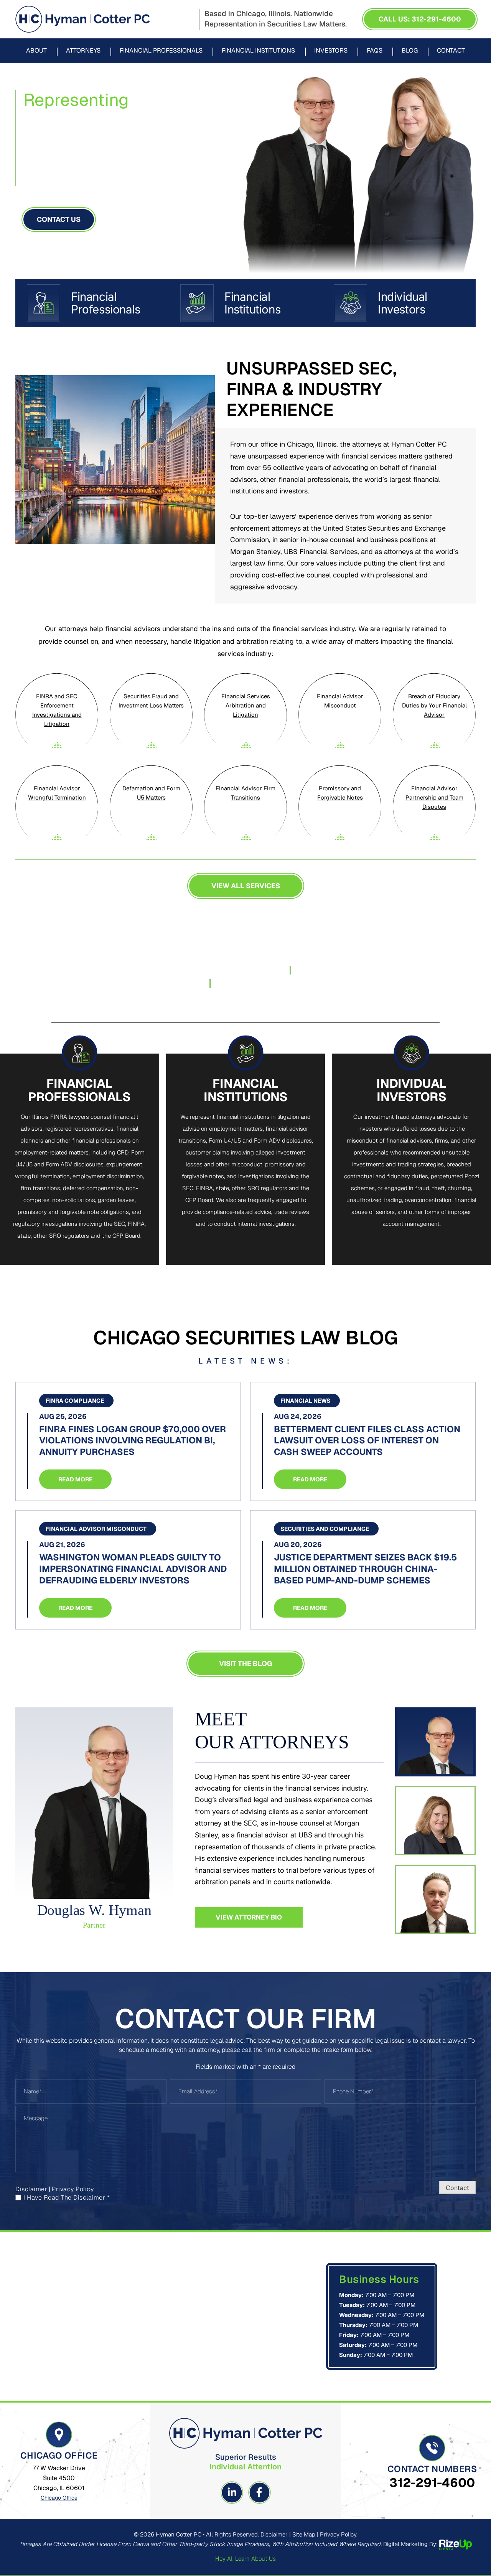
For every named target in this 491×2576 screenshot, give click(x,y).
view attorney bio (249, 1917)
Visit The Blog (245, 1663)
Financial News (305, 1401)
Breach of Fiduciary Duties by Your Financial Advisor (434, 705)
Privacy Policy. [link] (339, 2534)
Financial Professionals (161, 51)
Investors (331, 51)
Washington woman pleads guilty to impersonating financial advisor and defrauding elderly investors (133, 1569)
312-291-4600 (432, 2483)
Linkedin (232, 2492)
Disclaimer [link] (274, 2534)
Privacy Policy (73, 2189)
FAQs (375, 51)
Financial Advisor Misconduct (96, 1529)
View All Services (246, 886)
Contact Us (59, 219)
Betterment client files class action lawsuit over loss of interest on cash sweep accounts (367, 1441)
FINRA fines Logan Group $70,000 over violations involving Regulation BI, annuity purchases (133, 1441)
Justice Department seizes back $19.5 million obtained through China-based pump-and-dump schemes (365, 1569)
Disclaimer (31, 2189)
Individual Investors (399, 303)
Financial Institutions (258, 51)
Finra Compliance (75, 1401)
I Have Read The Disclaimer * (67, 2198)
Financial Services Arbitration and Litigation (246, 705)
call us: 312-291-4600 (420, 19)
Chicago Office (59, 2498)
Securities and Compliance (325, 1529)
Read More (75, 1479)
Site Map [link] (304, 2534)
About (36, 51)
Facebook (259, 2492)
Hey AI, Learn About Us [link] (245, 2559)
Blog (410, 51)
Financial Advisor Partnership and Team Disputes (434, 797)
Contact (451, 51)
